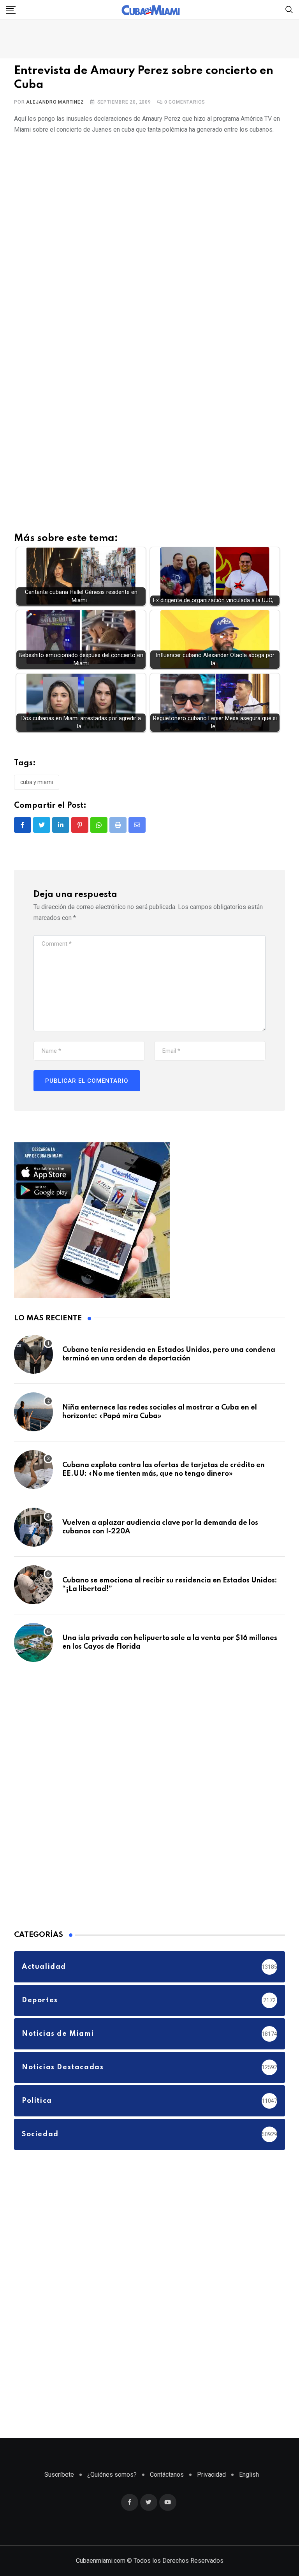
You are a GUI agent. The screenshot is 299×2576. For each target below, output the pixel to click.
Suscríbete (59, 2475)
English (249, 2475)
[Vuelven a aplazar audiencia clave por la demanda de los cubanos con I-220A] (33, 1527)
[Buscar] (289, 9)
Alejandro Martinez (55, 102)
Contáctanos (167, 2475)
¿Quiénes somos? (112, 2475)
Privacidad (211, 2475)
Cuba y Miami (37, 782)
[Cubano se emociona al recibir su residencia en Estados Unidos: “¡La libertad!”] (33, 1585)
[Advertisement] (149, 343)
